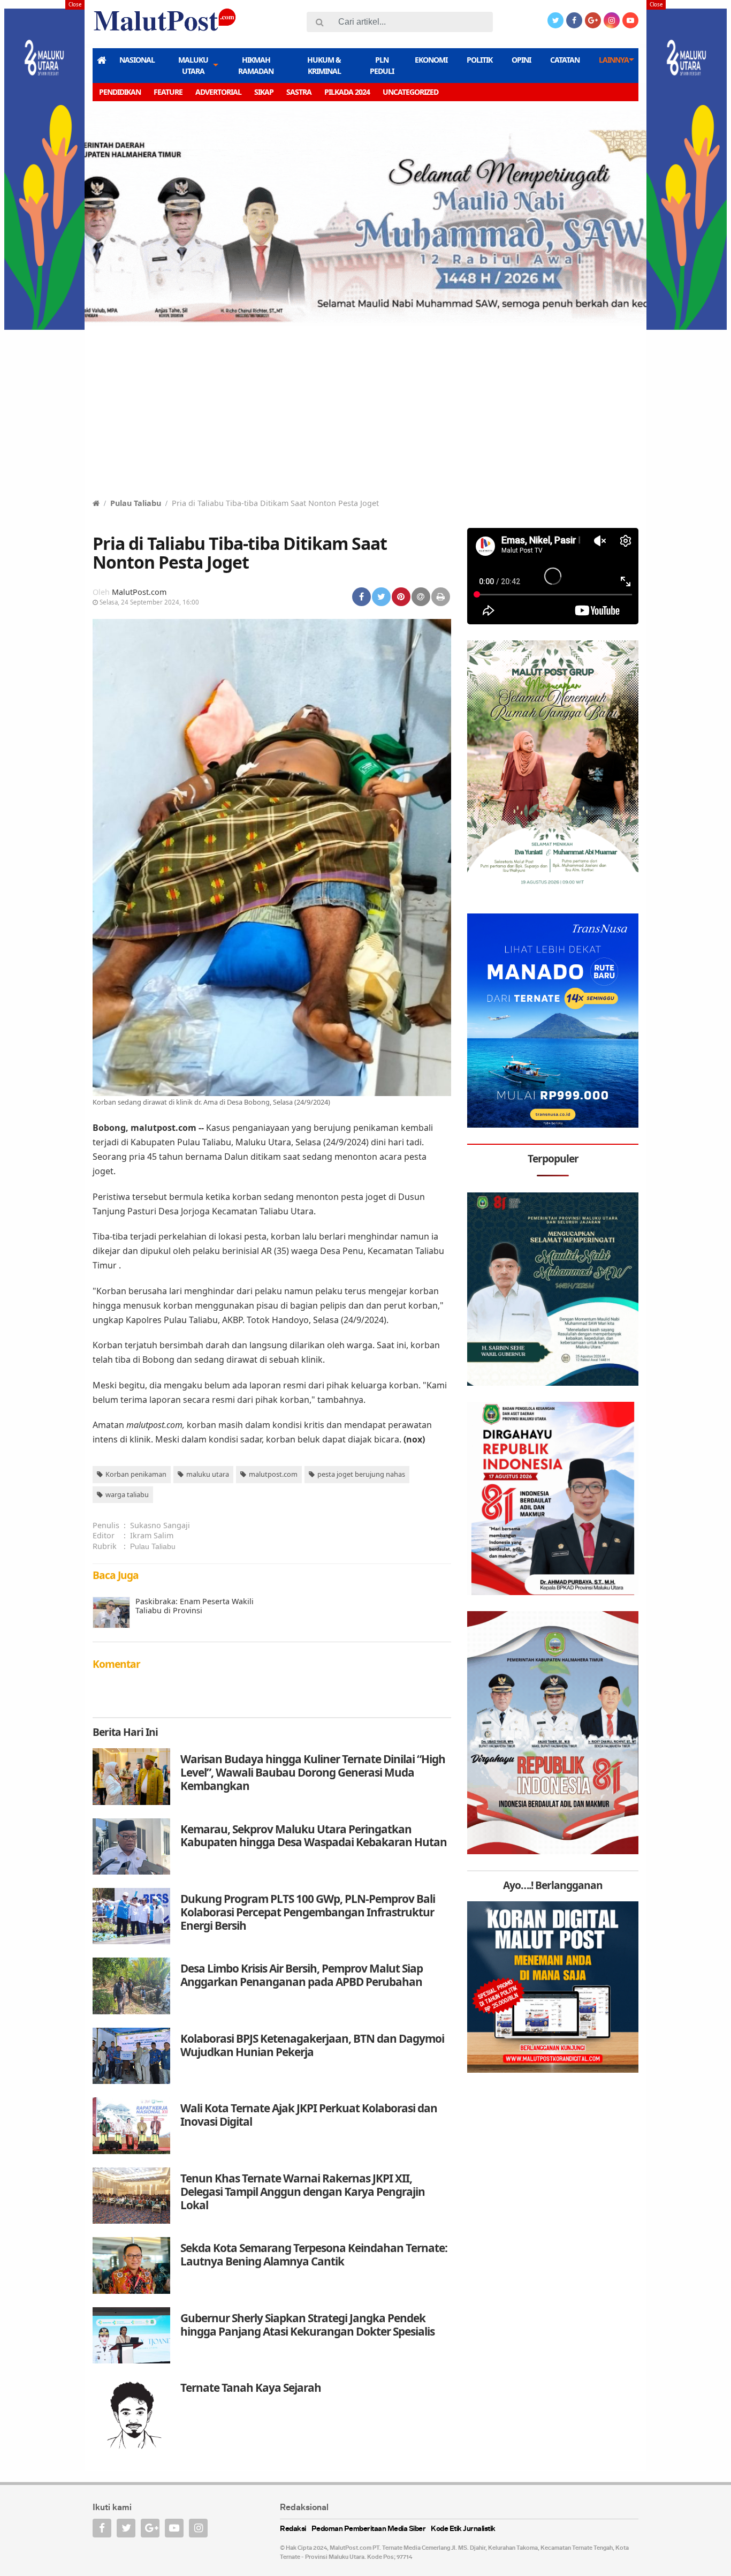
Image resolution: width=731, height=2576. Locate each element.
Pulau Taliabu (136, 503)
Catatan (565, 60)
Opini (521, 60)
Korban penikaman (136, 1474)
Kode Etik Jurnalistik (463, 2529)
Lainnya (614, 60)
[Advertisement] (365, 417)
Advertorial (218, 92)
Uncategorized (410, 92)
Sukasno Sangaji (160, 1525)
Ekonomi (431, 60)
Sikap (264, 92)
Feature (168, 92)
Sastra (299, 92)
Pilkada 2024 (347, 92)
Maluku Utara (193, 65)
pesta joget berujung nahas (361, 1474)
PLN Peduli (382, 65)
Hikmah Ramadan (256, 65)
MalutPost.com (139, 592)
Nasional (137, 60)
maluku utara (208, 1474)
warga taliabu (127, 1494)
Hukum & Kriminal (324, 65)
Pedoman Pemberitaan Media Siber (369, 2529)
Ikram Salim (152, 1535)
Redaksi (293, 2529)
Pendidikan (120, 92)
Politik (479, 60)
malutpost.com (273, 1474)
